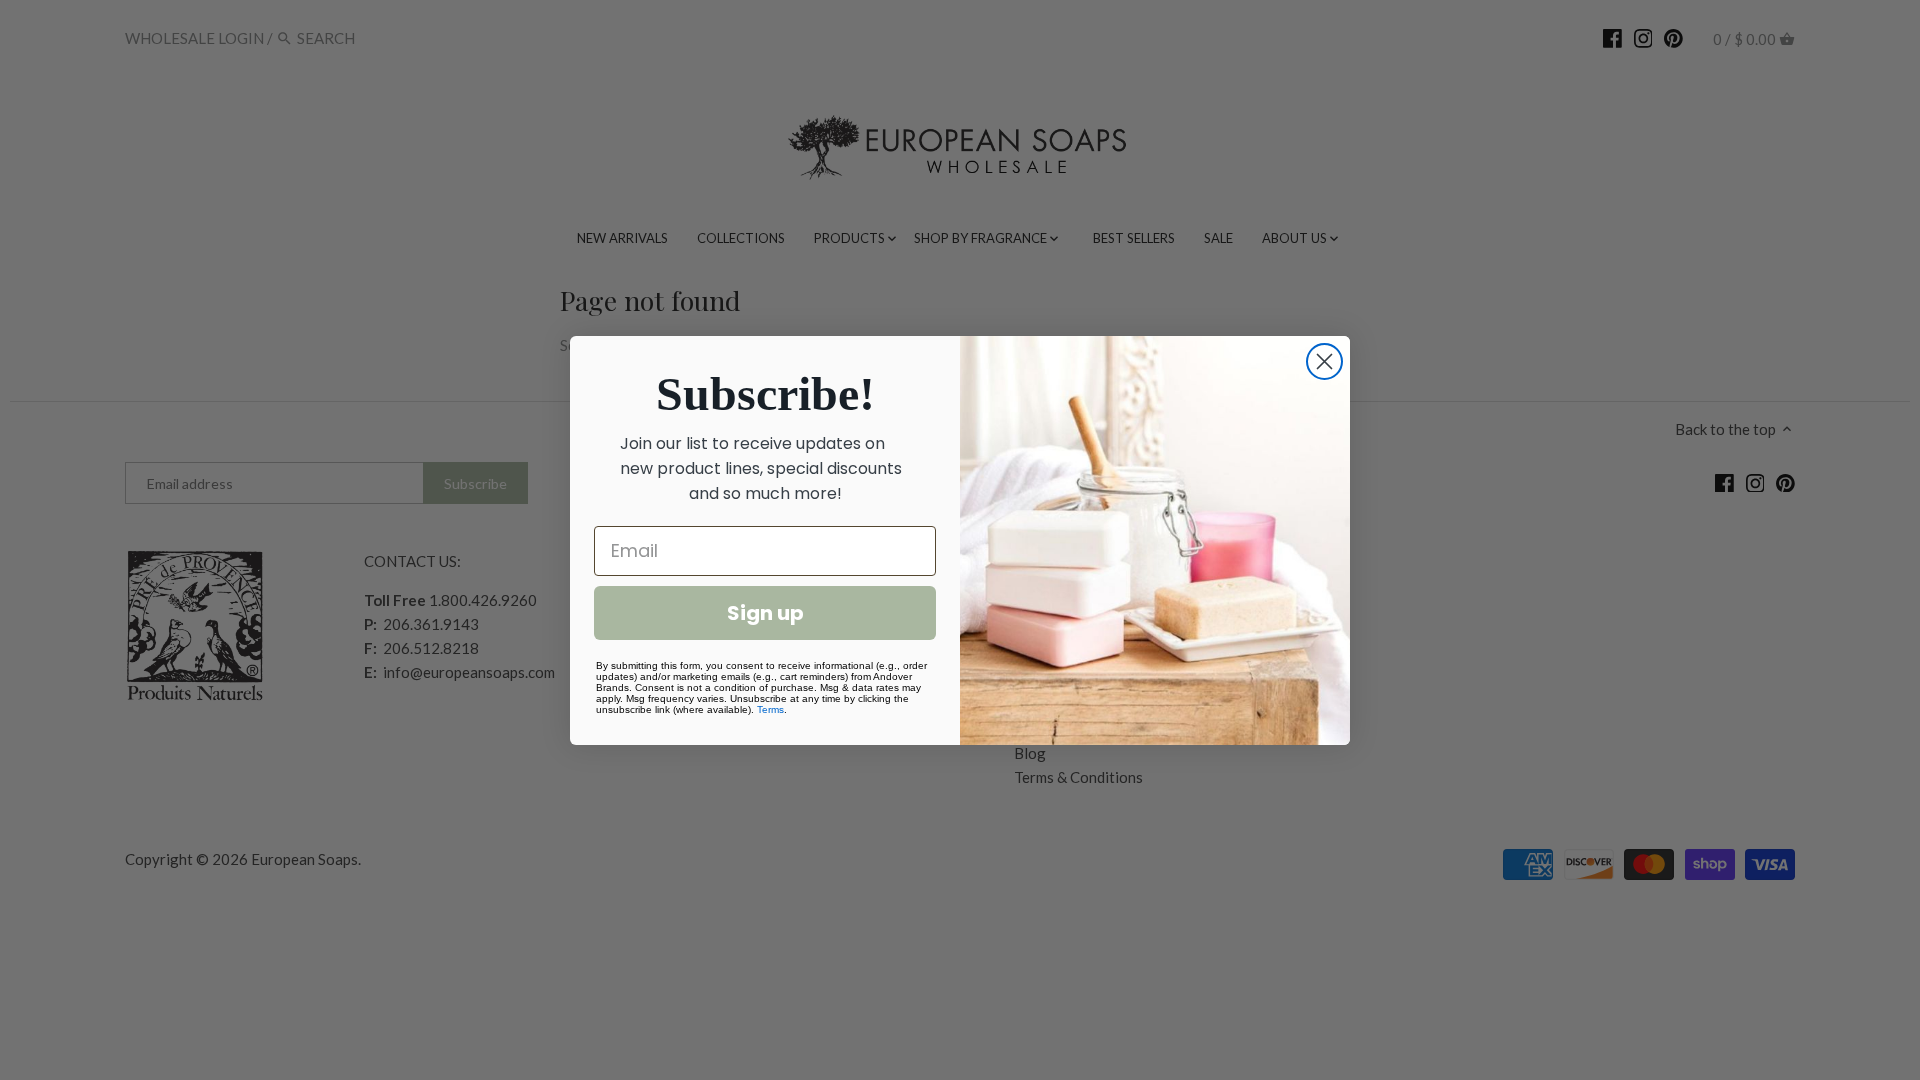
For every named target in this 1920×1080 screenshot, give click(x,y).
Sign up (765, 613)
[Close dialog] (1324, 361)
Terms (770, 709)
